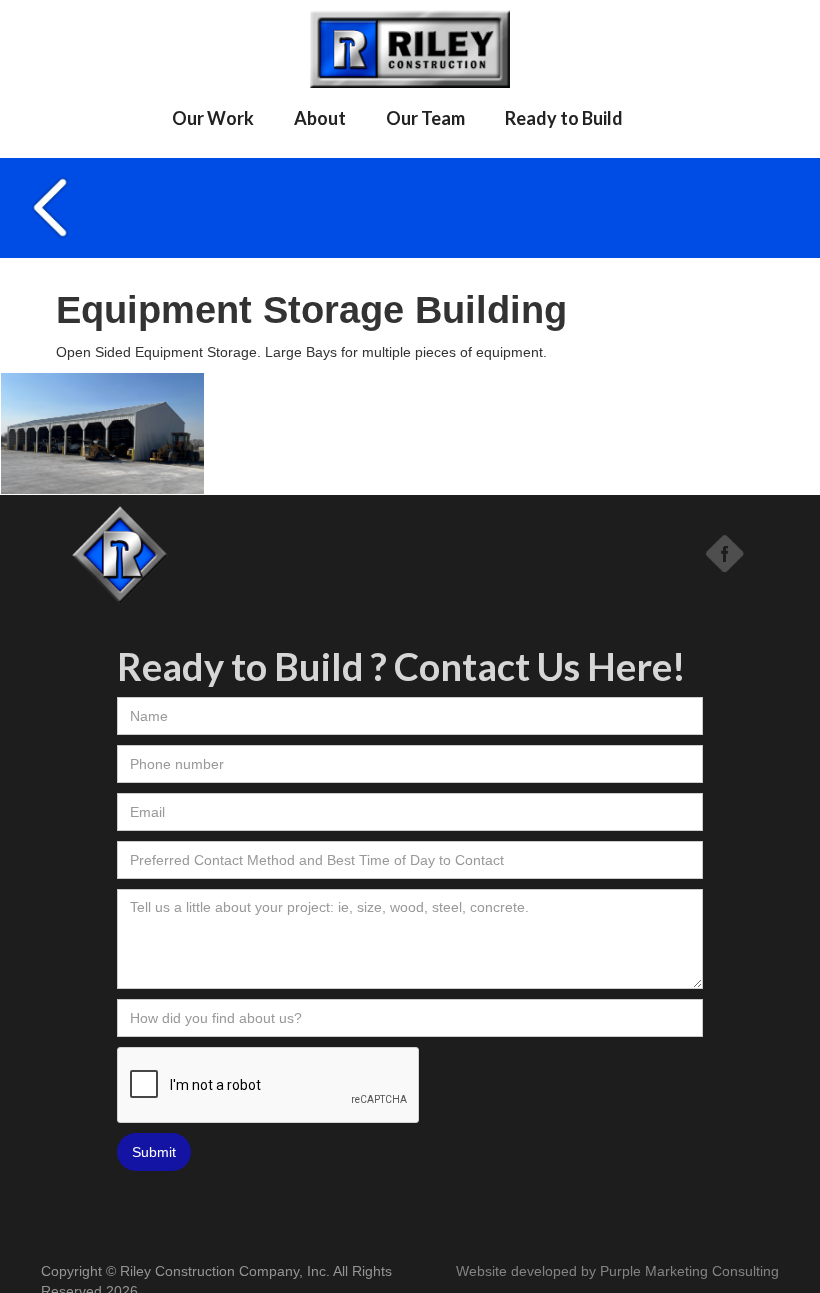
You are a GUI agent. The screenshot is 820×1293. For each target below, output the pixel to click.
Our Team (425, 118)
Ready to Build (564, 118)
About (320, 118)
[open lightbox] (102, 433)
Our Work (213, 118)
